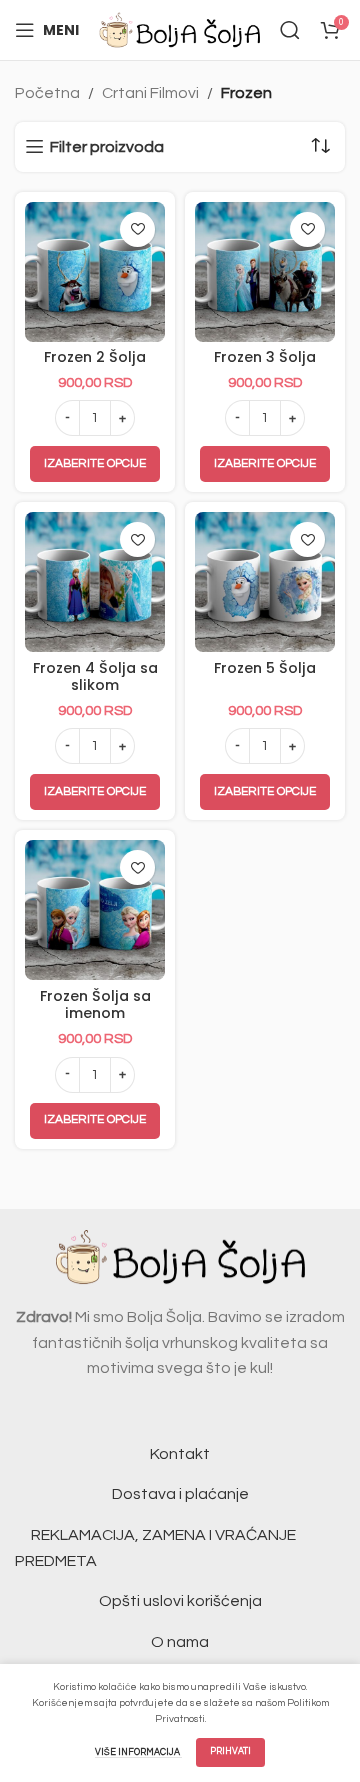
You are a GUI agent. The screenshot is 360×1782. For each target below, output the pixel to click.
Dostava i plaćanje (180, 1494)
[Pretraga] (290, 30)
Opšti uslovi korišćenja (180, 1601)
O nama (180, 1642)
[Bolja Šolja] (179, 29)
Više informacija (138, 1752)
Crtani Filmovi (150, 93)
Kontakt (180, 1454)
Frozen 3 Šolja (265, 357)
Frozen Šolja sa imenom (95, 1004)
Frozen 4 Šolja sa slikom (95, 676)
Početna (47, 93)
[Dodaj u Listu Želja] (137, 229)
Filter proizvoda (107, 147)
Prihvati (230, 1751)
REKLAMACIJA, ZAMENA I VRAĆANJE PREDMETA (155, 1548)
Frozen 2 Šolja (95, 357)
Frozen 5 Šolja (265, 668)
